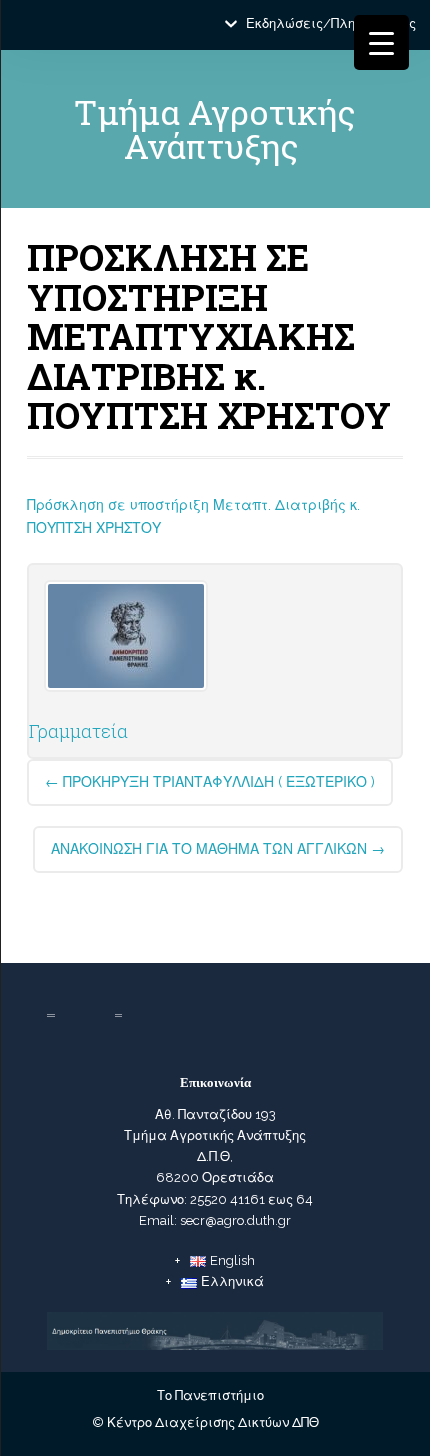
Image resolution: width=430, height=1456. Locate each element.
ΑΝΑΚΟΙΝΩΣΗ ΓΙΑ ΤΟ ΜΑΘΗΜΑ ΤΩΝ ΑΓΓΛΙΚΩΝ (218, 849)
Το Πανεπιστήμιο (210, 1395)
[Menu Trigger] (381, 42)
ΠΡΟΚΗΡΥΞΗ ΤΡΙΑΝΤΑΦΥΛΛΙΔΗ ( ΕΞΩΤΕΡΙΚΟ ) (210, 782)
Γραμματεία (78, 731)
